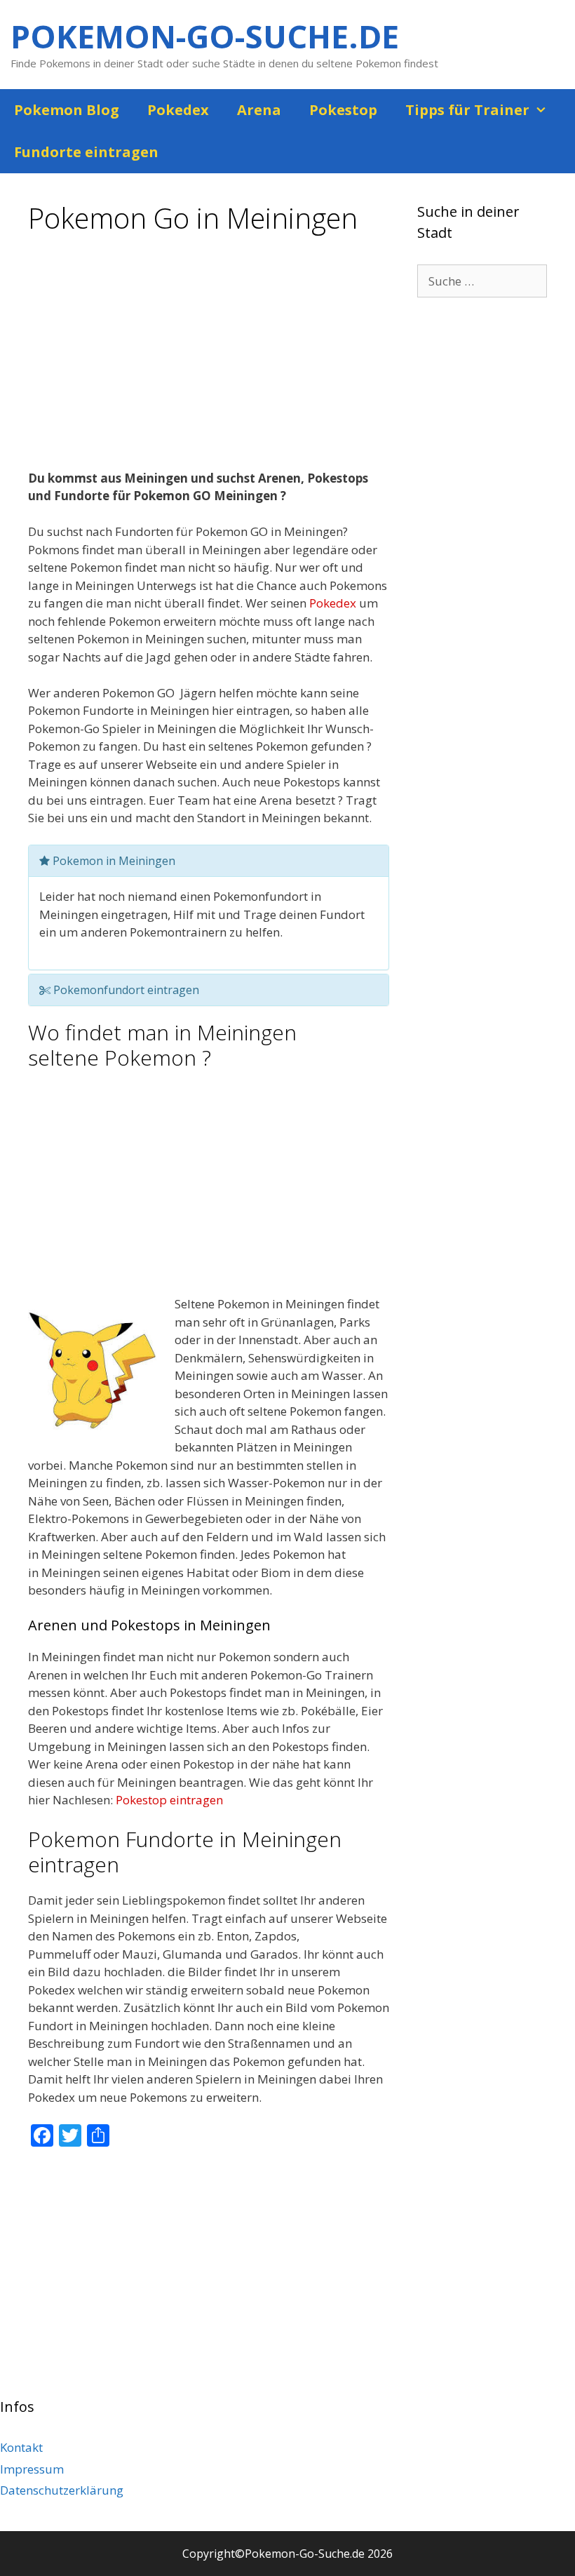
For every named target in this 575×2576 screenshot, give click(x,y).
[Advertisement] (209, 357)
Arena (259, 110)
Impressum (32, 2469)
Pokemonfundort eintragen (125, 990)
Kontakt (21, 2447)
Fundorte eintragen (86, 152)
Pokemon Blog (67, 110)
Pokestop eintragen (169, 1800)
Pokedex (178, 110)
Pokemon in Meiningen (113, 861)
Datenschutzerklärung (62, 2490)
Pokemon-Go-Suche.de (205, 36)
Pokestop (343, 110)
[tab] (209, 861)
